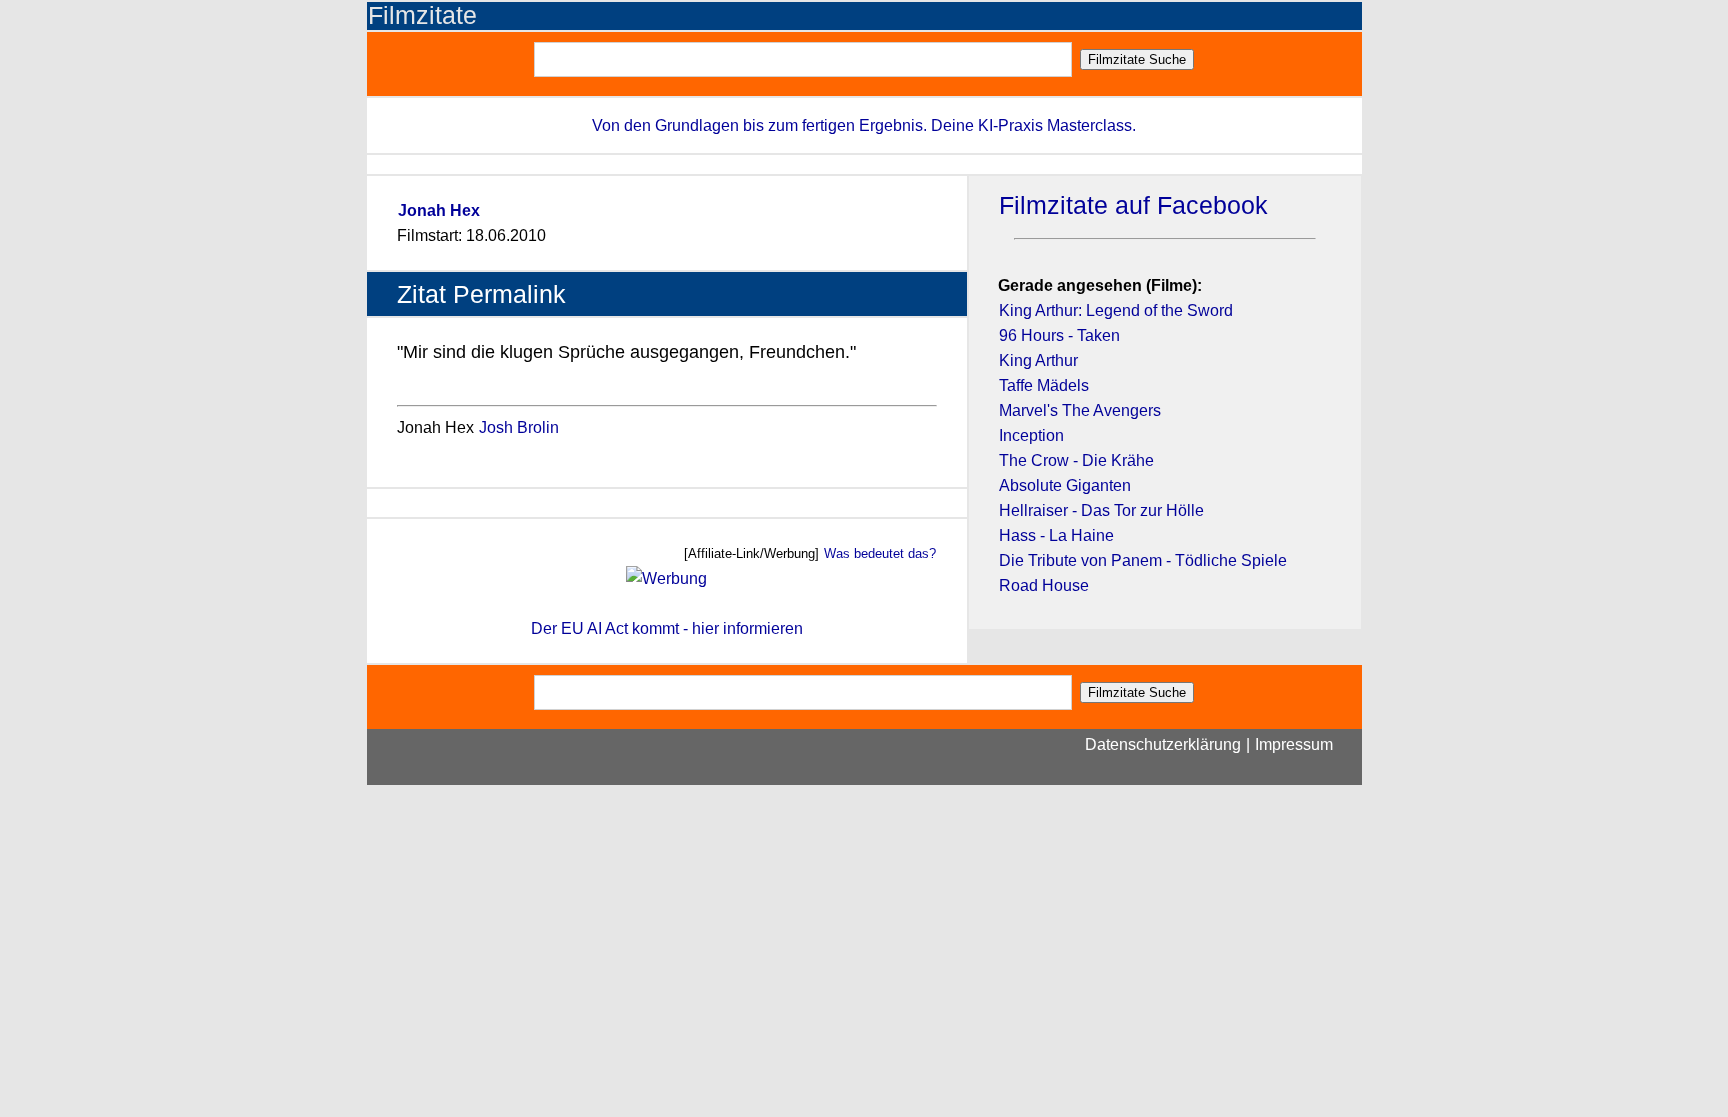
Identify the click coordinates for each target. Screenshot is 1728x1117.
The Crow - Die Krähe (1076, 460)
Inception (1031, 435)
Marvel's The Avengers (1080, 410)
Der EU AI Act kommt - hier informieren (667, 628)
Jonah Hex (439, 210)
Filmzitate (422, 15)
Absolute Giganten (1065, 485)
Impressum (1294, 744)
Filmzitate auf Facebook (1133, 205)
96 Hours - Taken (1059, 335)
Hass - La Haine (1056, 535)
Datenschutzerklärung (1163, 744)
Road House (1044, 585)
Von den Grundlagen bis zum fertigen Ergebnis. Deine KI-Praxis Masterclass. (864, 125)
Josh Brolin (519, 427)
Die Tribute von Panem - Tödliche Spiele (1143, 560)
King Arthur (1038, 360)
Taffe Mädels (1044, 385)
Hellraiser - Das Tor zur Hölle (1101, 510)
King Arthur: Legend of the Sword (1116, 310)
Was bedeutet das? (880, 553)
